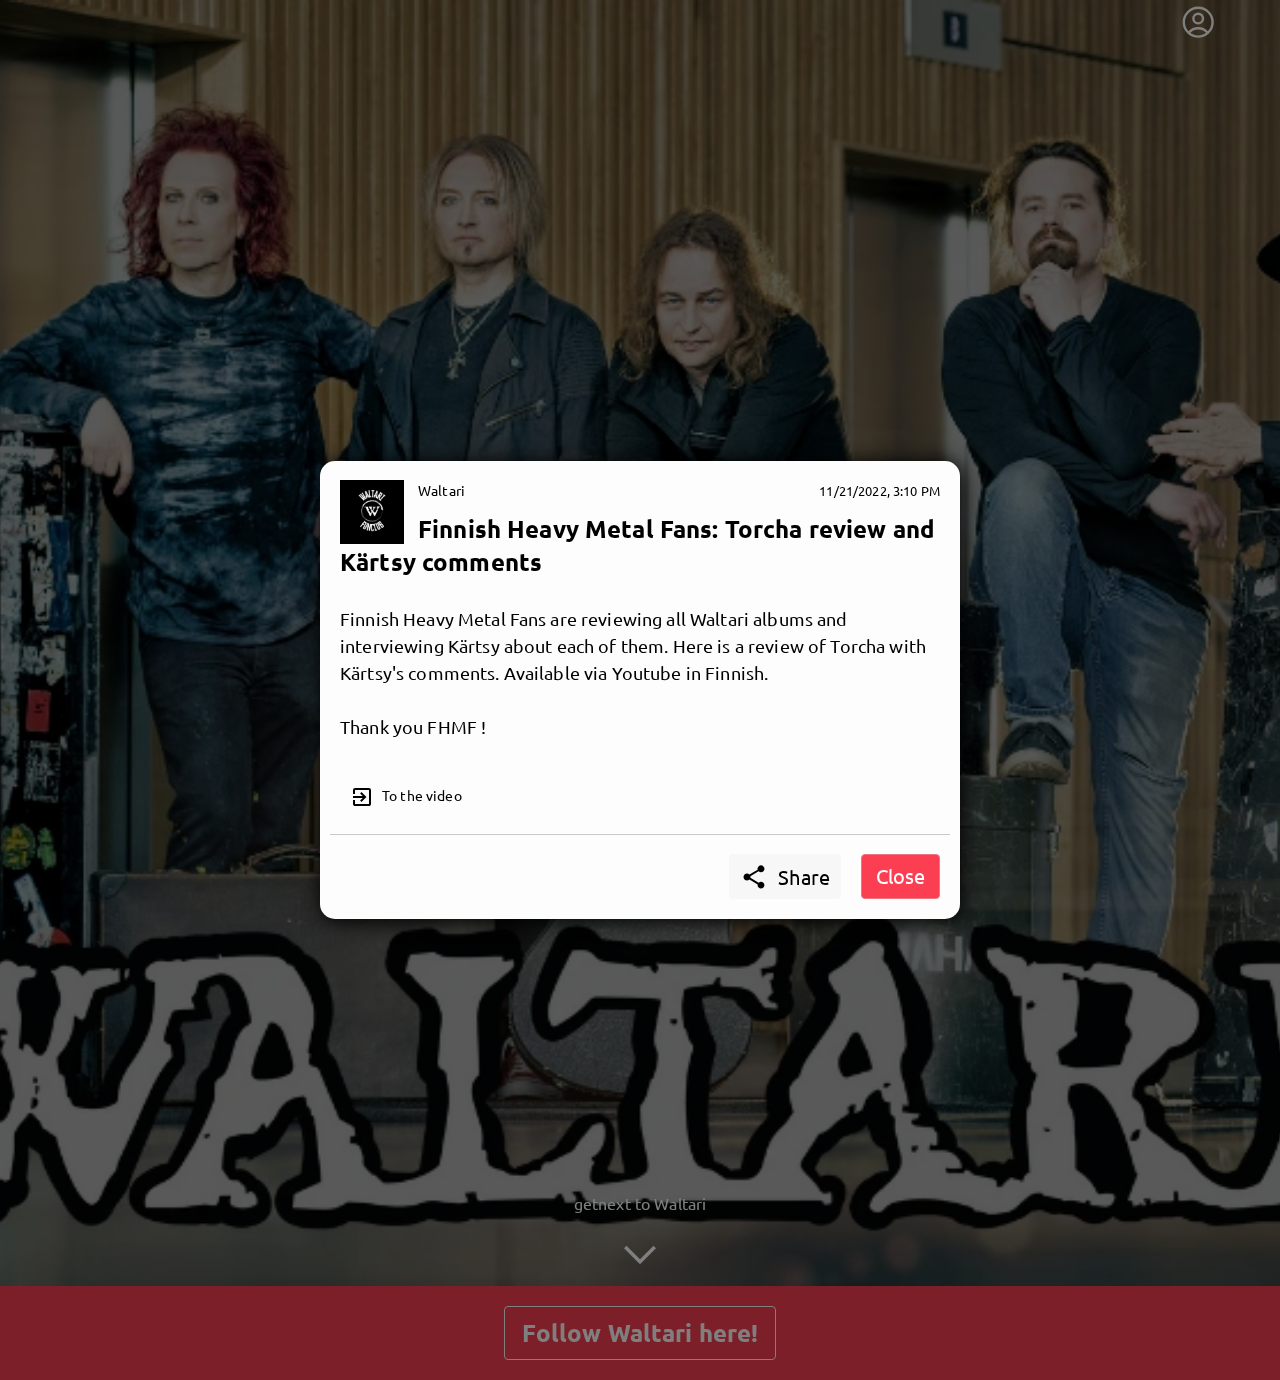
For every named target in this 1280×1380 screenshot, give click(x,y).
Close (900, 875)
